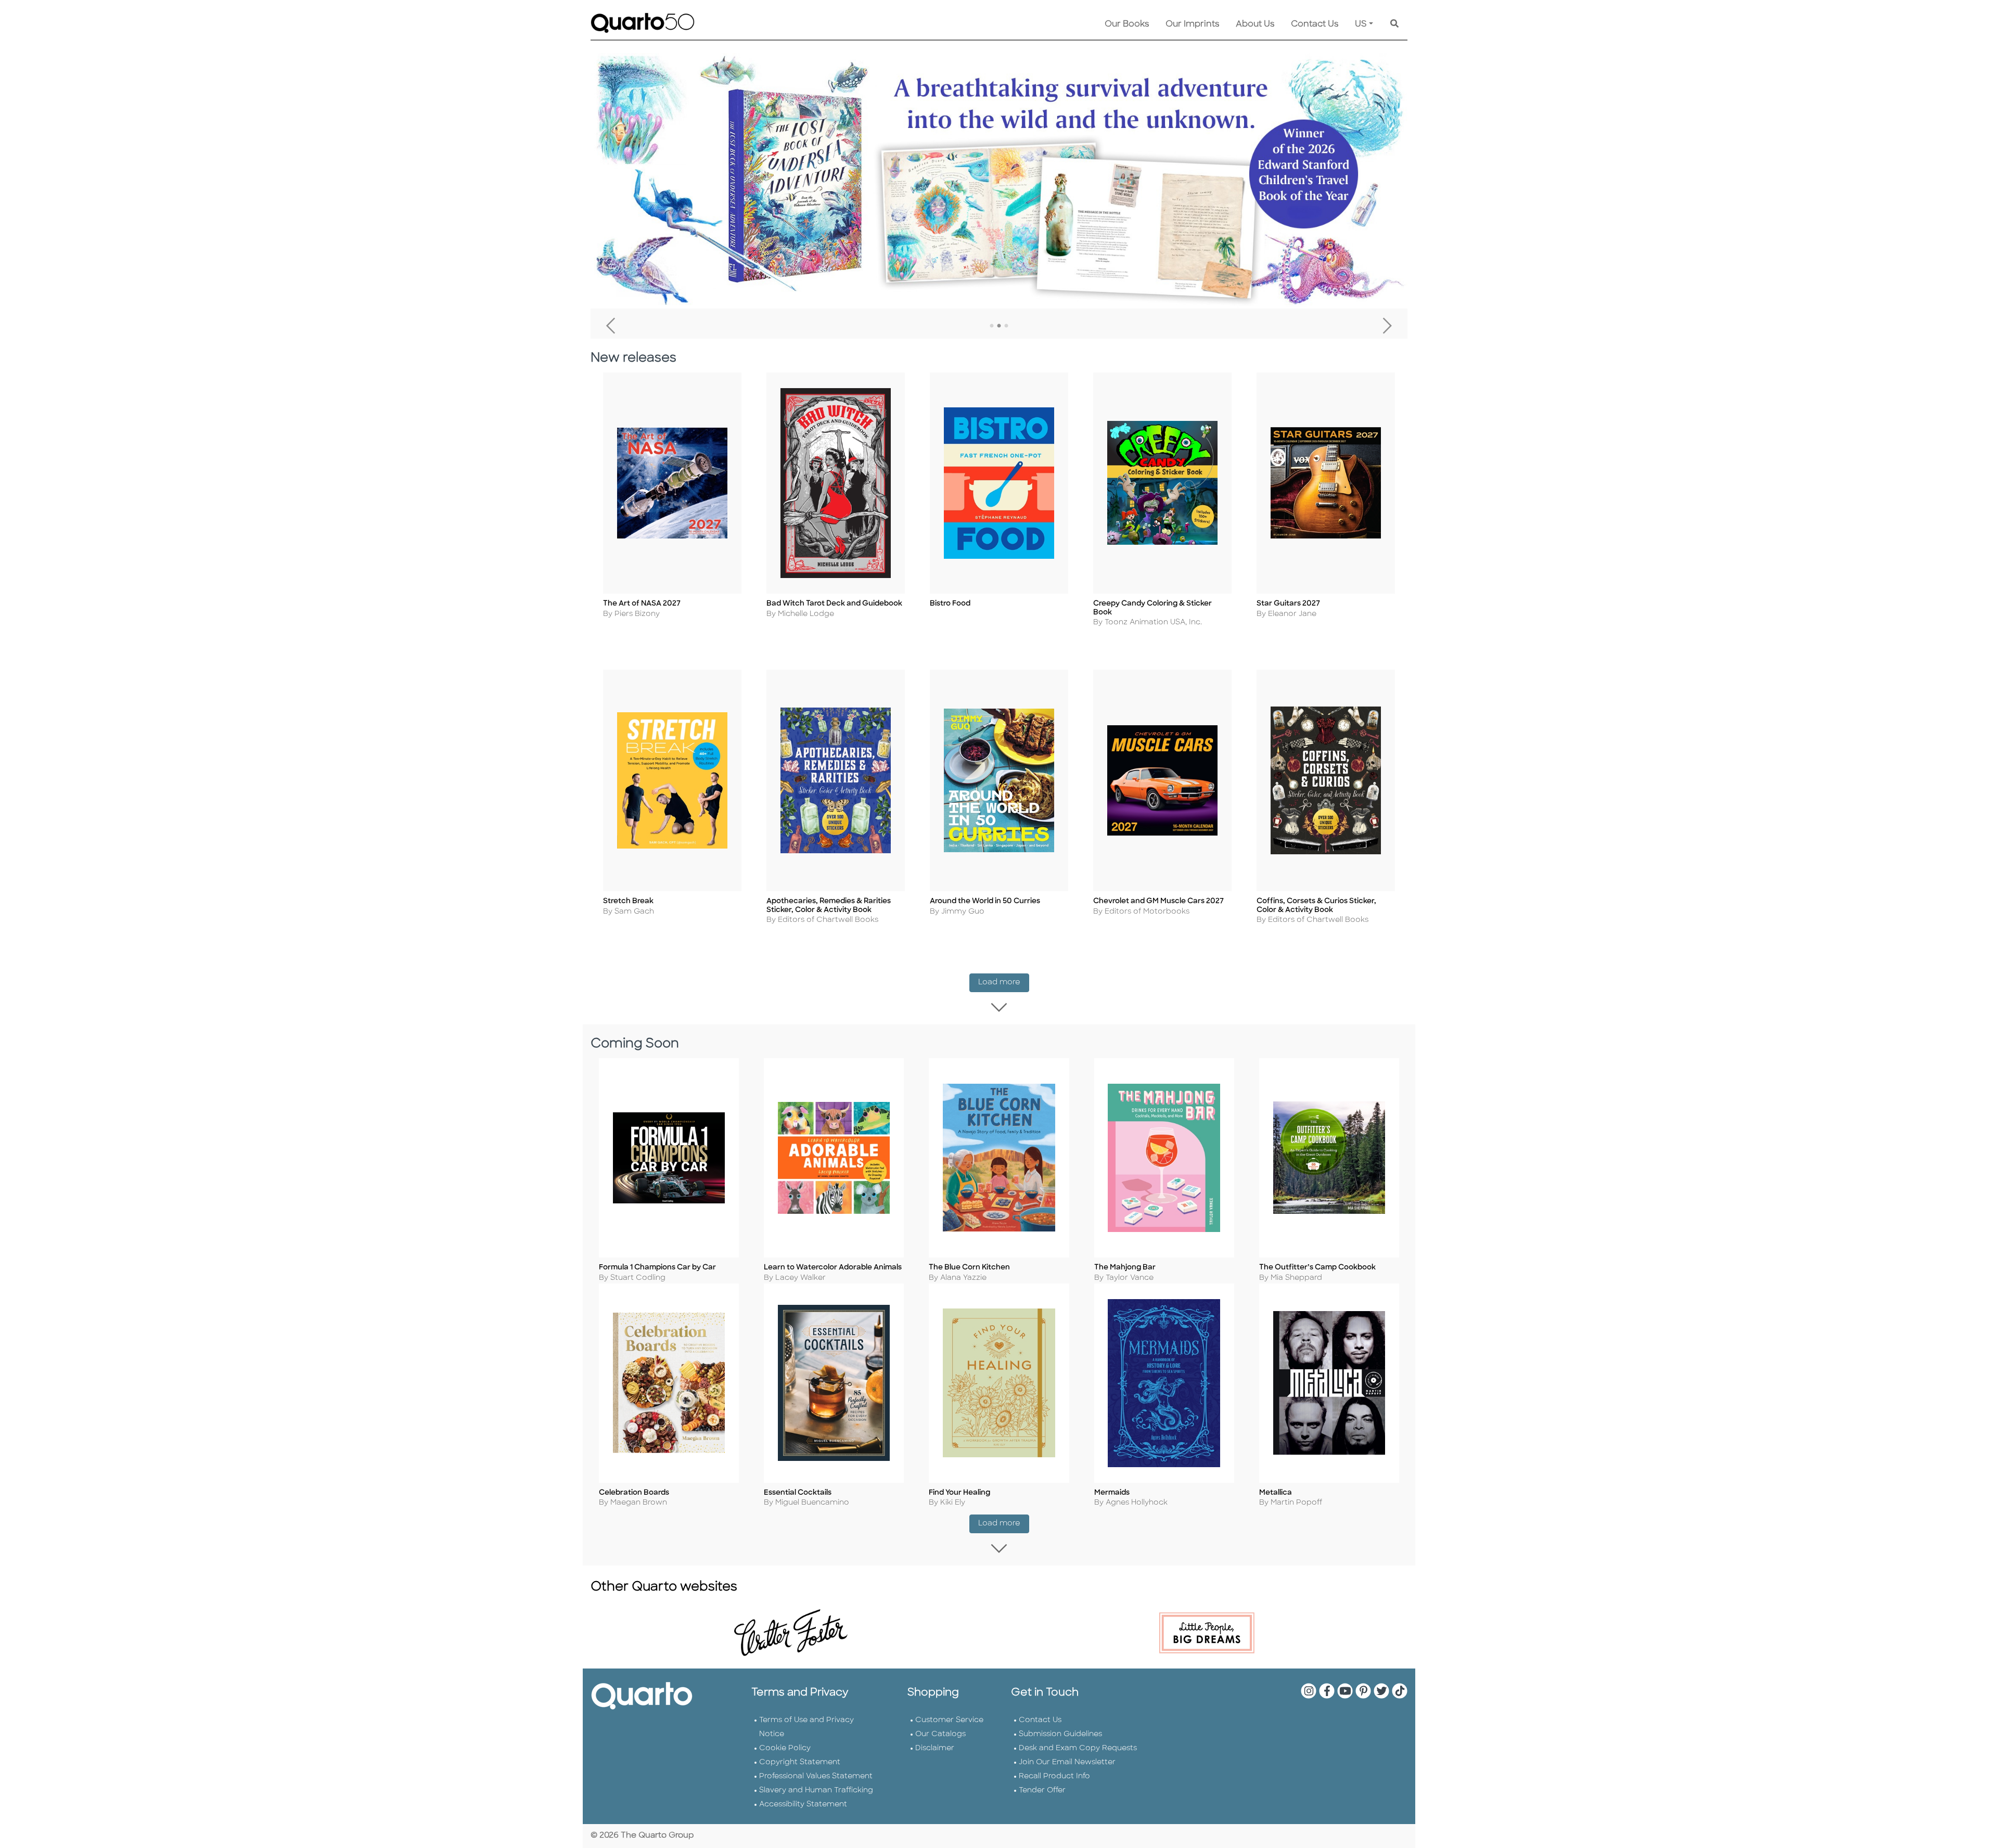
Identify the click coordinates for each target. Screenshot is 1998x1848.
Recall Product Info (1054, 1776)
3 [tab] (1006, 326)
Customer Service (949, 1720)
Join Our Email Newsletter (1067, 1762)
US (1361, 24)
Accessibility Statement (803, 1805)
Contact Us (1315, 24)
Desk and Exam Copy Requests (1078, 1748)
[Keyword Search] (1394, 24)
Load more (1004, 982)
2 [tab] (999, 326)
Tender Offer (1042, 1791)
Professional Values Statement (816, 1776)
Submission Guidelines (1060, 1734)
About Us (1255, 24)
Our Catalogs (940, 1734)
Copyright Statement (800, 1762)
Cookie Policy (785, 1748)
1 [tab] (992, 326)
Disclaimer (935, 1748)
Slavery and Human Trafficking (816, 1791)
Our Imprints (1192, 24)
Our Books (1127, 24)
